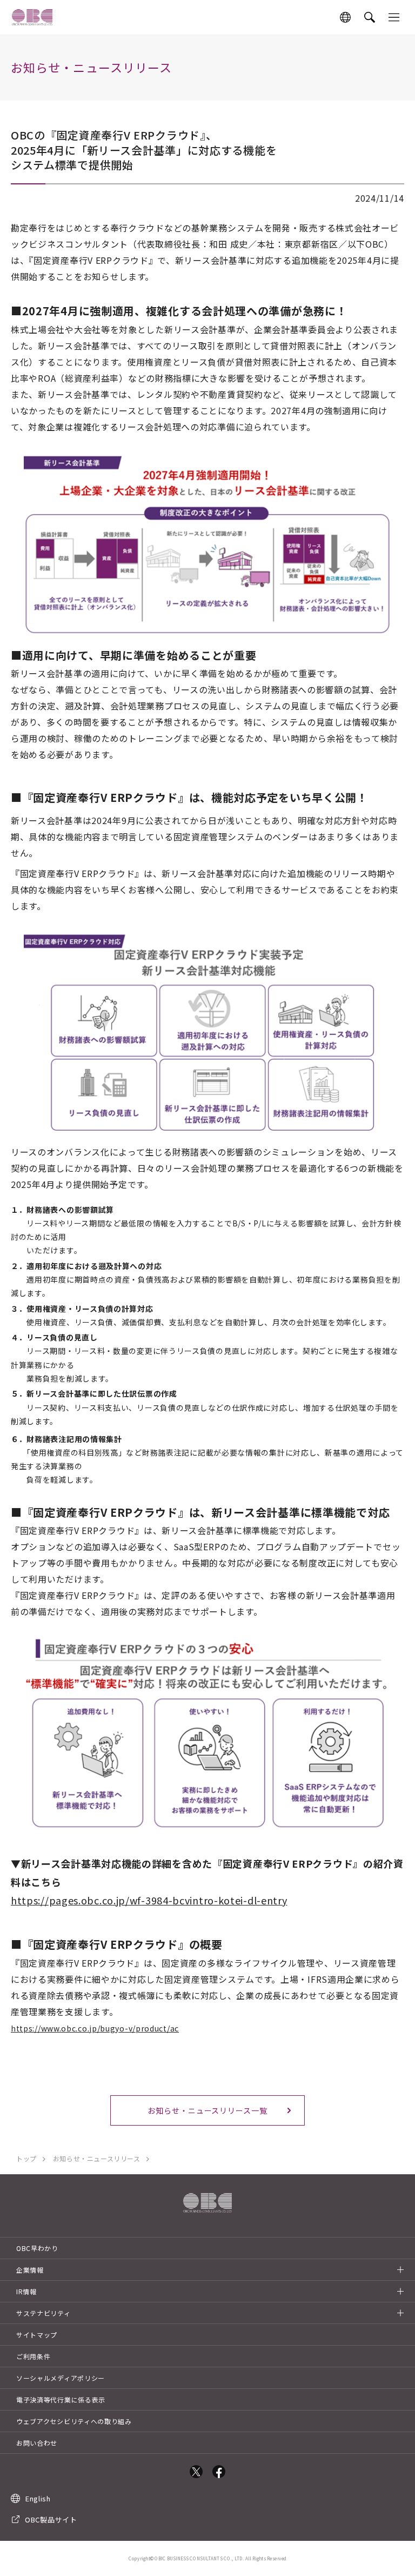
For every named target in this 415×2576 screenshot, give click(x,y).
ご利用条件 (34, 2356)
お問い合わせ (37, 2443)
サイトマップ (37, 2335)
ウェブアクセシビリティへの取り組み (74, 2421)
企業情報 (30, 2270)
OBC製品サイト (51, 2519)
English (38, 2498)
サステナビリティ (43, 2313)
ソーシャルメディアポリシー (61, 2378)
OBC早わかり (37, 2248)
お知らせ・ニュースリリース (97, 2158)
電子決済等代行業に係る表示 (61, 2399)
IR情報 (26, 2291)
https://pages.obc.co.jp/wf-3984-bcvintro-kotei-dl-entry (149, 1900)
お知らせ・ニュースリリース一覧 (207, 2110)
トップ (26, 2158)
